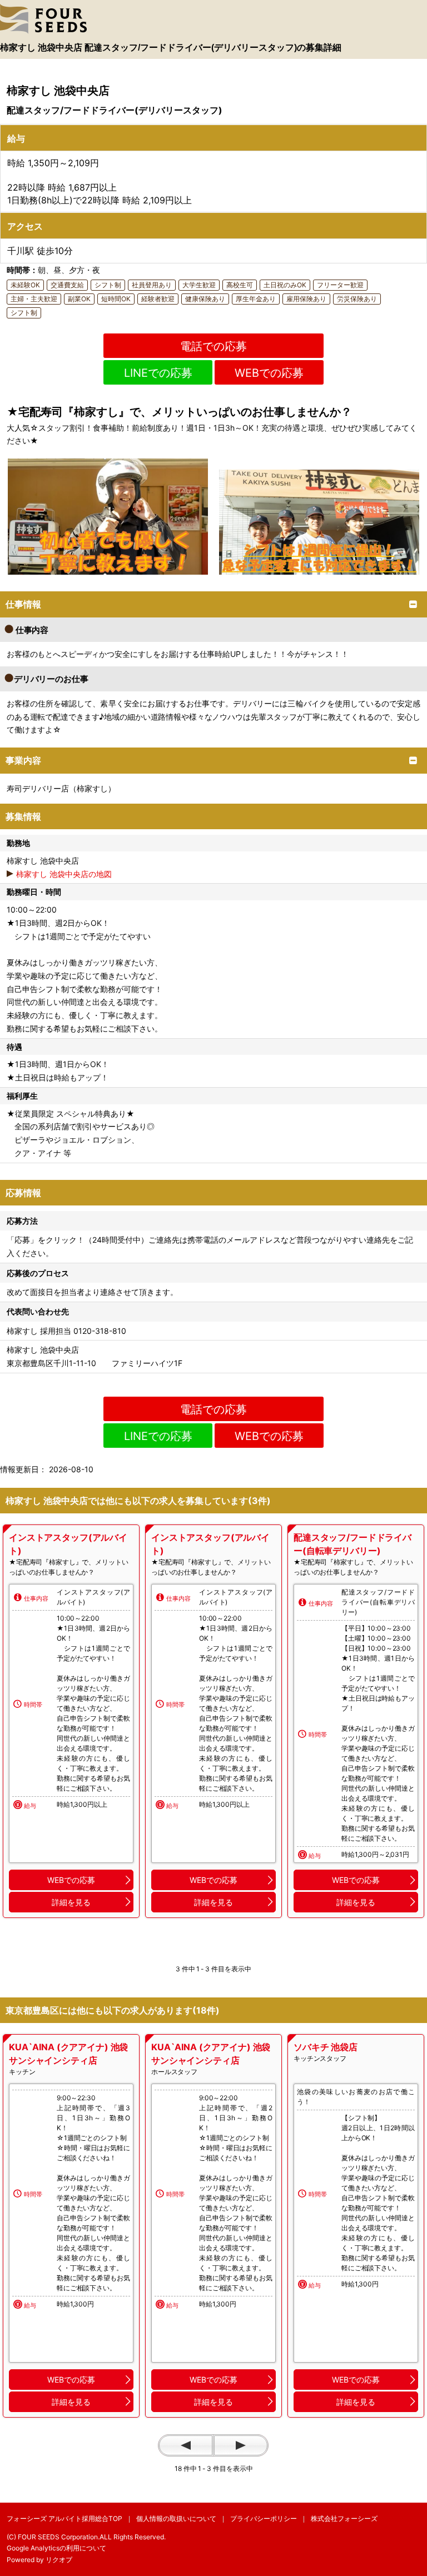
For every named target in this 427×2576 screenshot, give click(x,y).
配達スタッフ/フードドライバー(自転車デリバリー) (352, 1544)
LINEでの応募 (158, 373)
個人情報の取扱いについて (176, 2518)
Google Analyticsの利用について (56, 2548)
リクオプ (59, 2560)
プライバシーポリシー (264, 2518)
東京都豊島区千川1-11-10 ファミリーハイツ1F (95, 1363)
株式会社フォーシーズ (344, 2518)
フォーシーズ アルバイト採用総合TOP (64, 2518)
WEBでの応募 (269, 373)
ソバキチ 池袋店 (326, 2047)
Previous (186, 2445)
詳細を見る (71, 1902)
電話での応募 (213, 346)
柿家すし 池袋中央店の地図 (64, 874)
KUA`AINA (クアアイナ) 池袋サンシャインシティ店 (68, 2054)
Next (241, 2445)
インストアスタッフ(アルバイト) (68, 1544)
